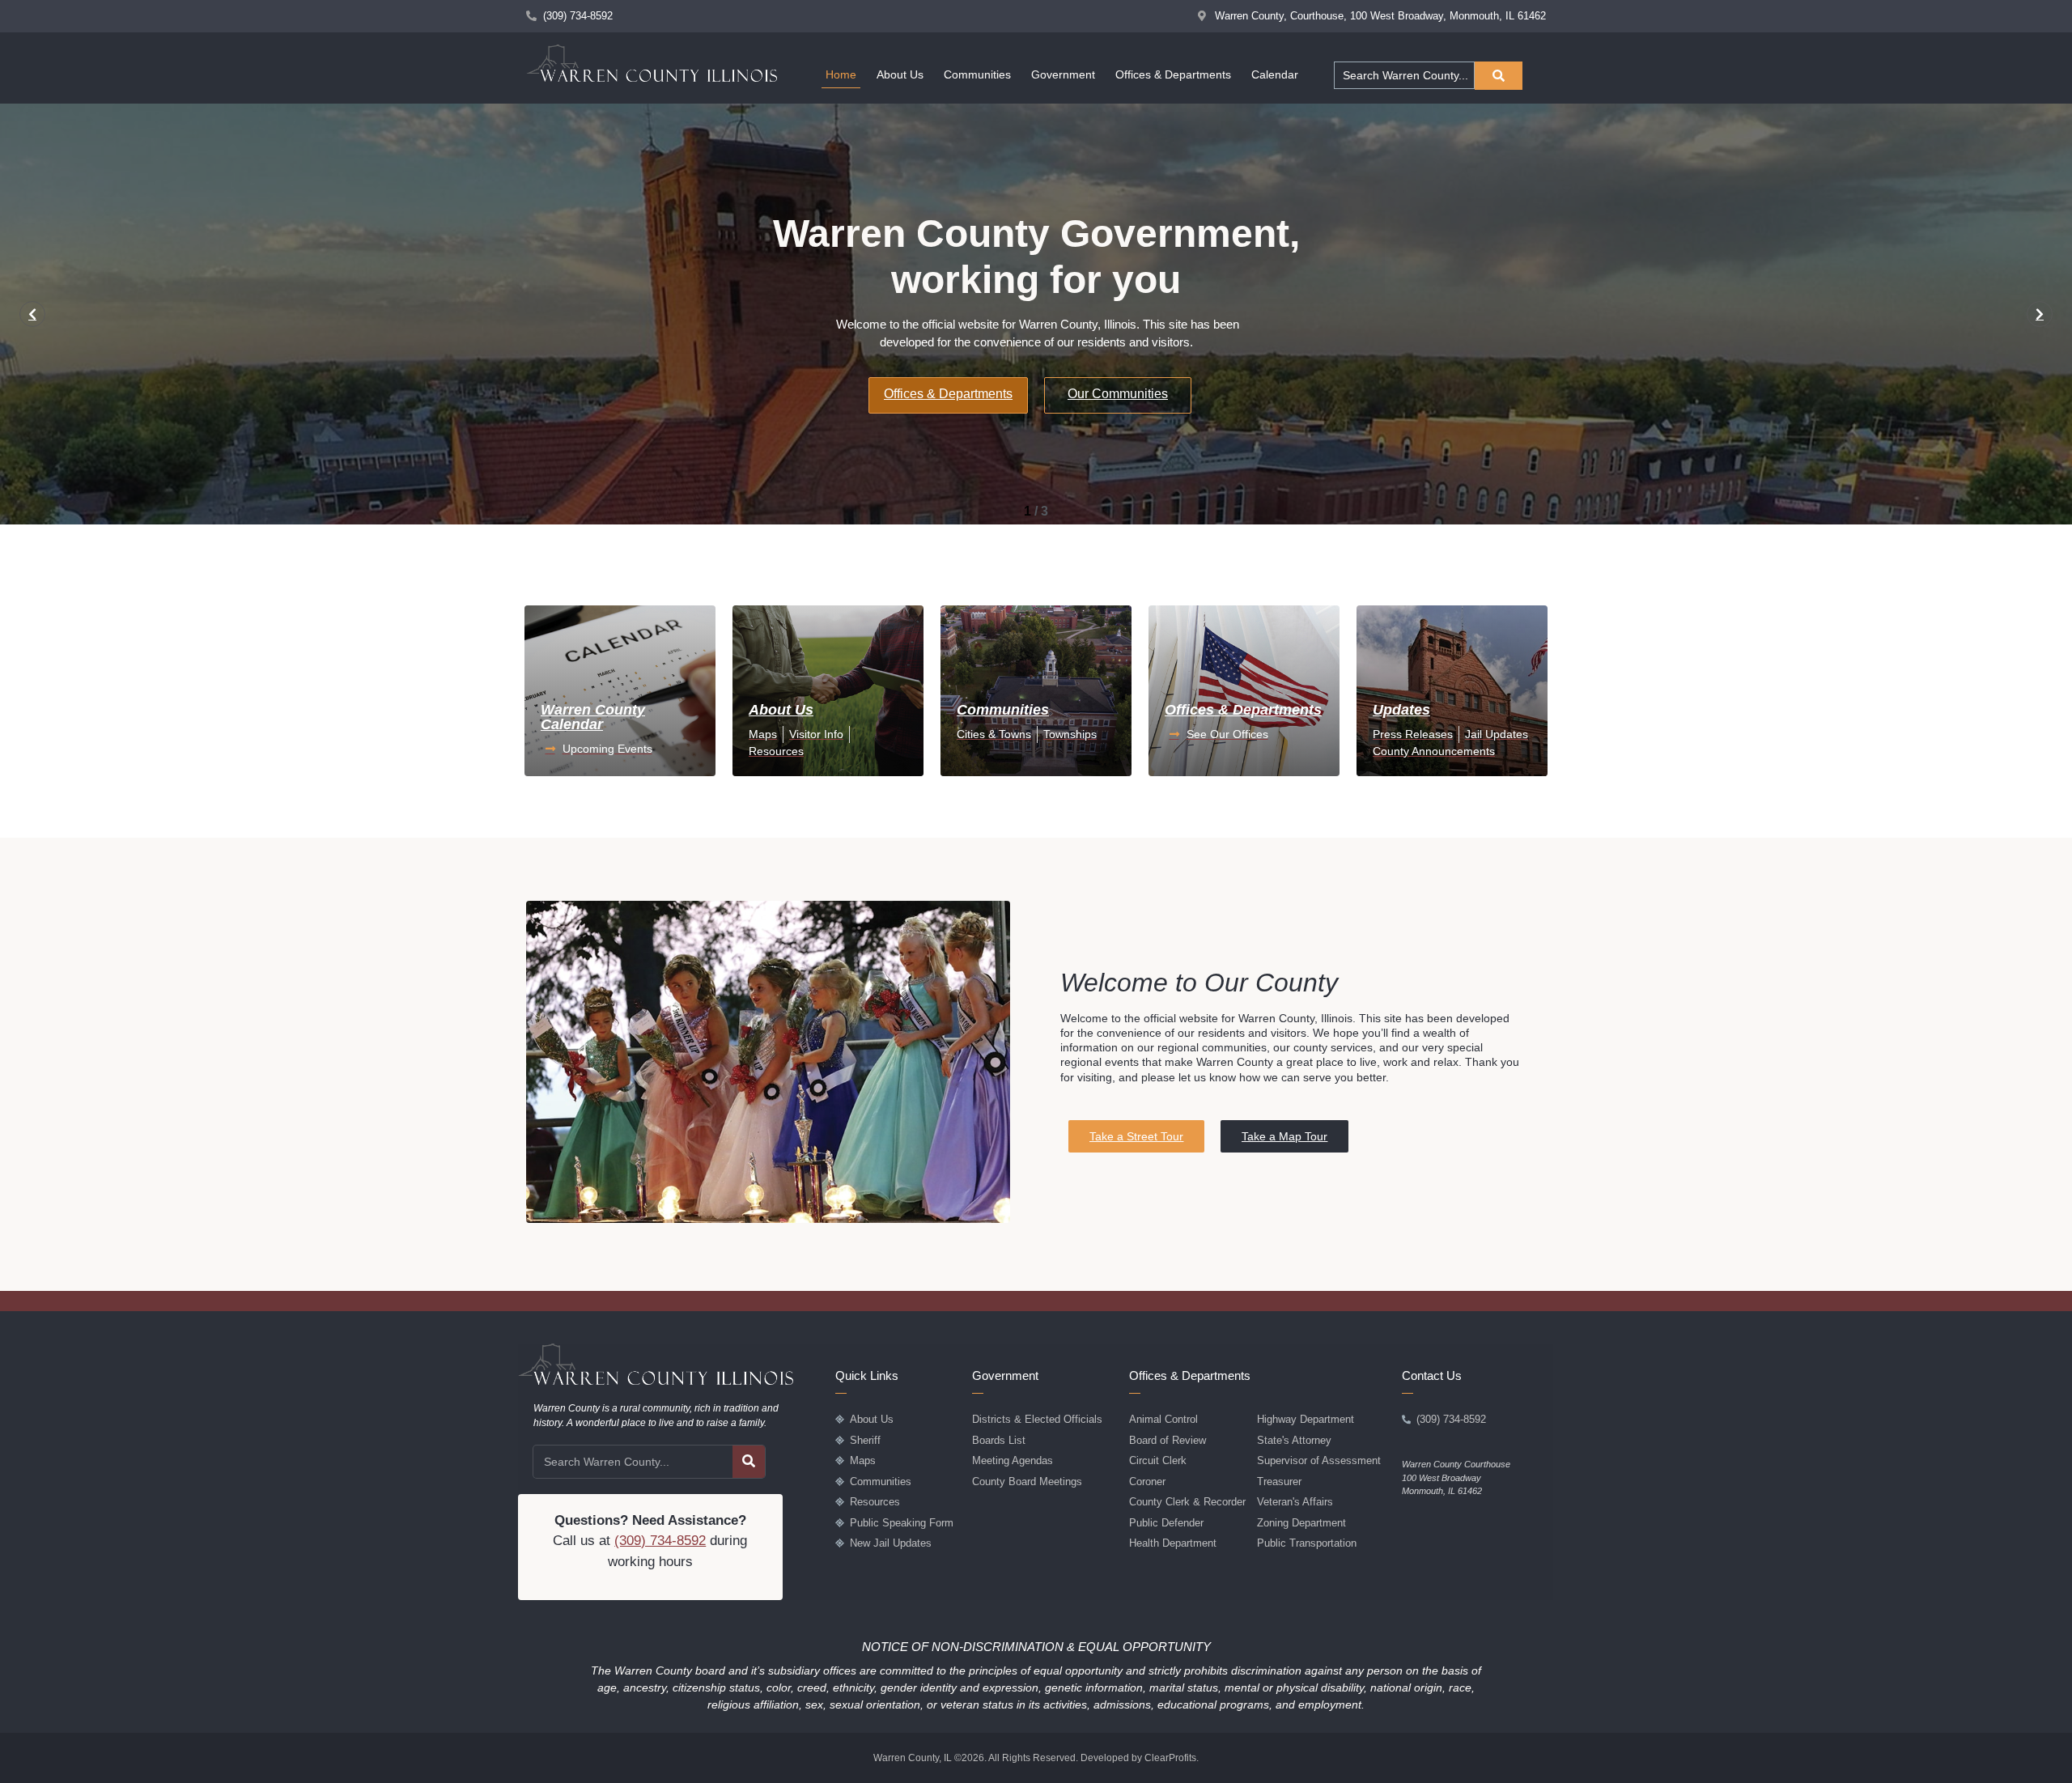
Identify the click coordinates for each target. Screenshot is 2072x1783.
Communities (977, 74)
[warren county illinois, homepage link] (652, 63)
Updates (1401, 710)
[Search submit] (1499, 76)
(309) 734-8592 (660, 1541)
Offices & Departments (1173, 74)
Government (1063, 74)
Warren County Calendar (593, 717)
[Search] (749, 1462)
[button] (32, 314)
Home (841, 74)
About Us (900, 74)
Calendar (1275, 74)
